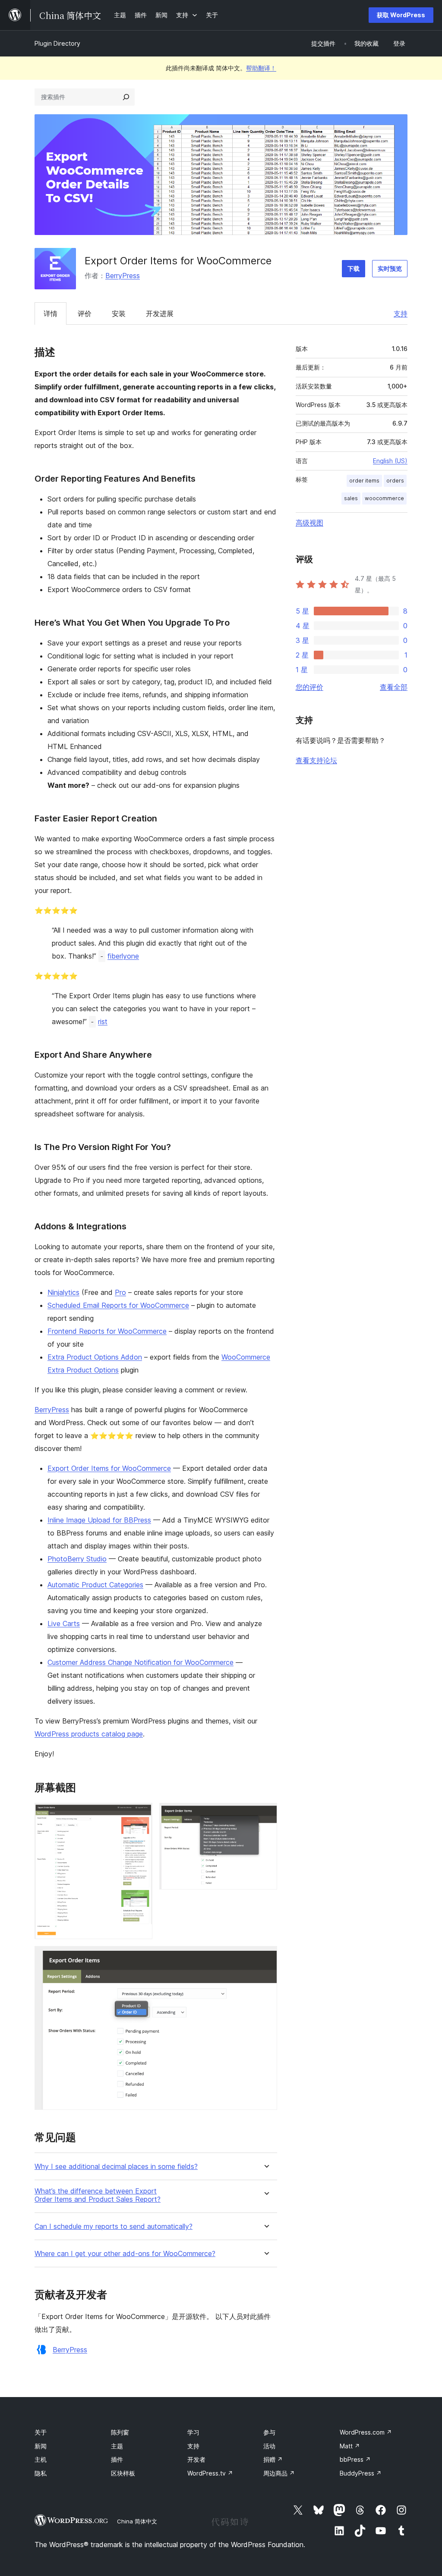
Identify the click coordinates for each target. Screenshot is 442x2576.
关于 (41, 2432)
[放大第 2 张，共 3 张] (265, 1814)
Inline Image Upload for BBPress (99, 1520)
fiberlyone (123, 956)
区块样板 (123, 2473)
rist (103, 1022)
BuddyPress (361, 2473)
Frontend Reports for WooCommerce (107, 1331)
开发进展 (160, 313)
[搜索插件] (126, 97)
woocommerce (384, 498)
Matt (350, 2446)
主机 (41, 2459)
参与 (269, 2432)
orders (395, 481)
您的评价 (309, 687)
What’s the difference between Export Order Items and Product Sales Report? (98, 2195)
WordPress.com (366, 2432)
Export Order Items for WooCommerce (109, 1468)
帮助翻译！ (261, 68)
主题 (117, 2446)
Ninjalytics (63, 1292)
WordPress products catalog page (89, 1734)
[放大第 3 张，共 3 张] (265, 1958)
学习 (193, 2432)
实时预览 (390, 268)
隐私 (41, 2473)
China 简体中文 (137, 2521)
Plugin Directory (57, 43)
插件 (117, 2459)
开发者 (196, 2459)
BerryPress (123, 276)
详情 (51, 313)
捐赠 (273, 2459)
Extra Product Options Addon (95, 1357)
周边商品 (279, 2473)
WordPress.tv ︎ (210, 2473)
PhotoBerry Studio (77, 1559)
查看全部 (394, 687)
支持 (401, 313)
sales (351, 498)
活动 (269, 2446)
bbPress (355, 2459)
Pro (120, 1292)
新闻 (41, 2446)
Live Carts (64, 1623)
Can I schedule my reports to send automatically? (114, 2227)
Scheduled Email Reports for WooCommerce (118, 1305)
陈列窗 (120, 2432)
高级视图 (309, 523)
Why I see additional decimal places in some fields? (116, 2167)
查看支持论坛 (316, 760)
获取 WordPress (401, 15)
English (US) (390, 461)
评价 (85, 313)
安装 (119, 313)
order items (364, 481)
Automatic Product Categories (95, 1585)
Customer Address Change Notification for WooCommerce (140, 1662)
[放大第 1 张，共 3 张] (141, 1814)
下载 (354, 268)
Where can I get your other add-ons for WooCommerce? (125, 2254)
